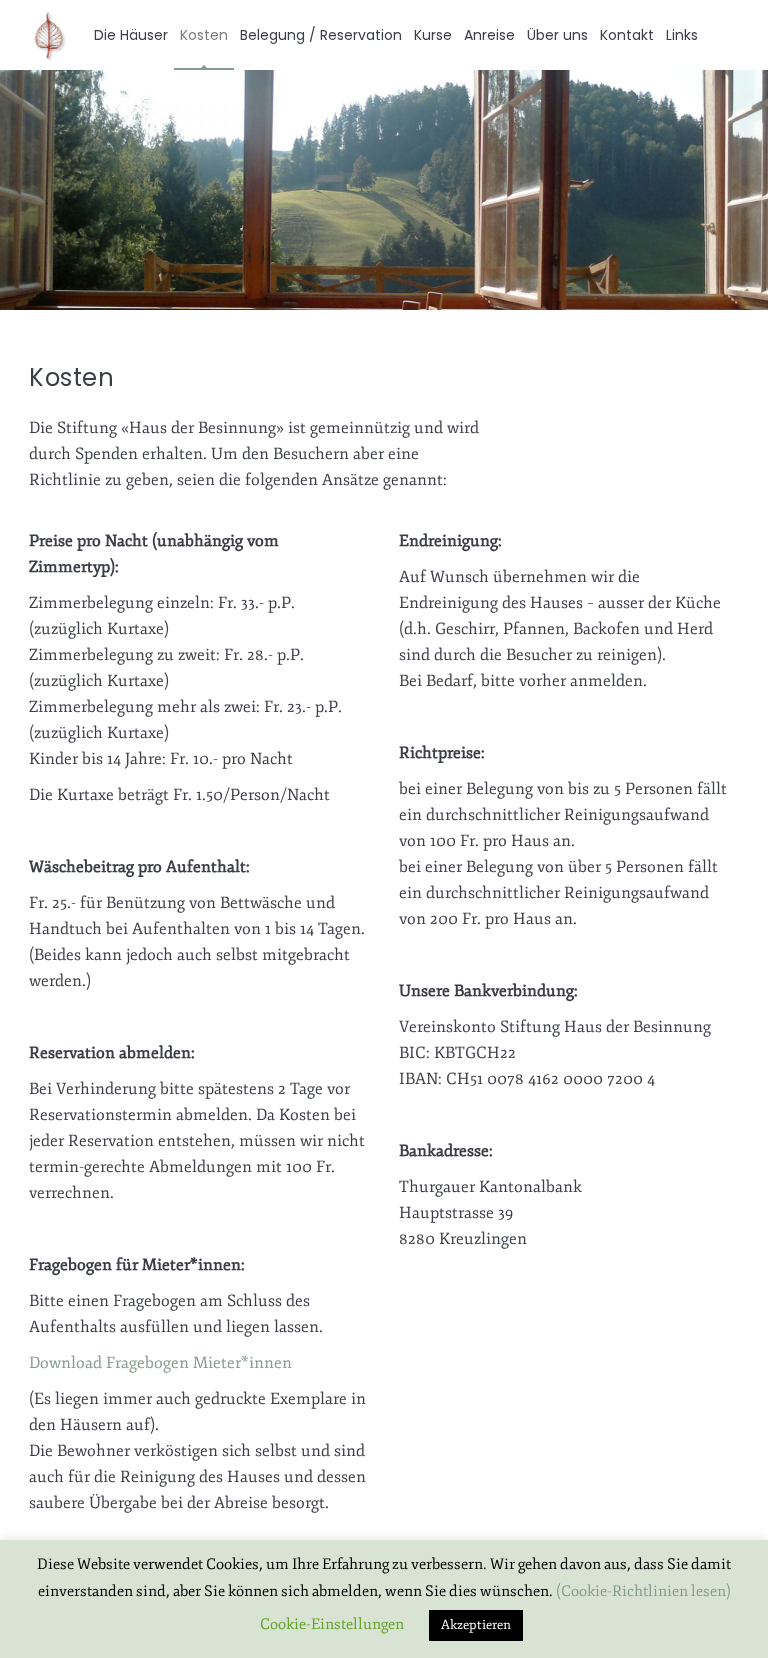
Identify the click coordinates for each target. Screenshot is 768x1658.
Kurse (433, 35)
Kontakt (627, 35)
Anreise (489, 35)
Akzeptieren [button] (476, 1625)
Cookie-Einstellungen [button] (332, 1624)
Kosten (204, 35)
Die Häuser (131, 35)
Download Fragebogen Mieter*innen (160, 1363)
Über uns (557, 35)
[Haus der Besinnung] (48, 35)
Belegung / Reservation (321, 35)
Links (682, 35)
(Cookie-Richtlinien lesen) (643, 1591)
